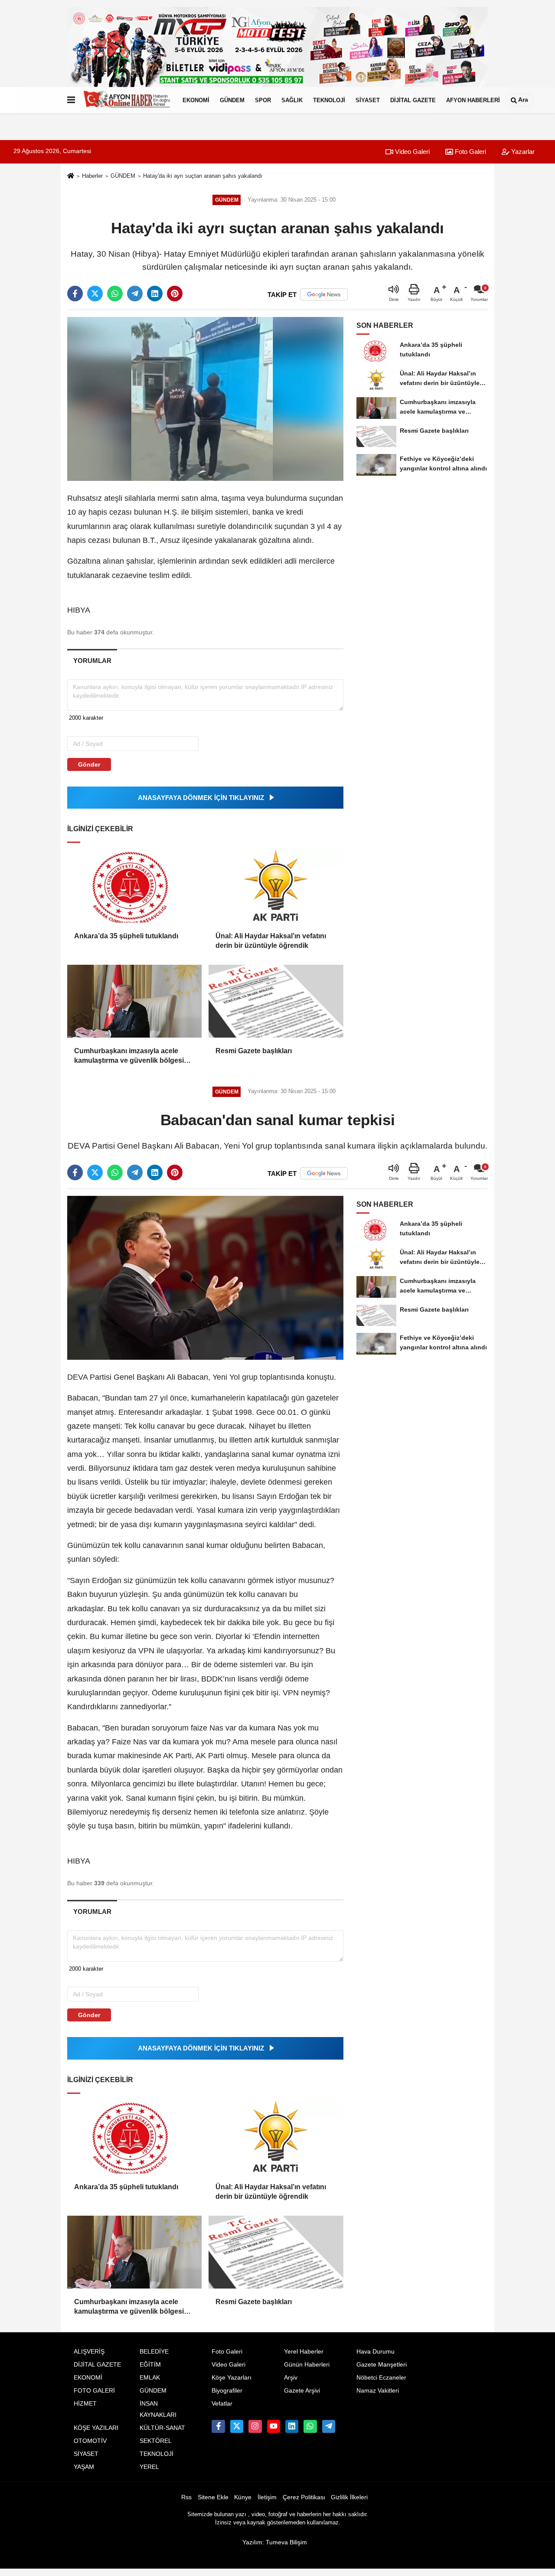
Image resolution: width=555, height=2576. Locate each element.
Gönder (89, 764)
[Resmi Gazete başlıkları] (276, 1001)
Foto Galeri (470, 152)
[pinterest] (175, 294)
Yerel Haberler (304, 2352)
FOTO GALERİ (94, 2391)
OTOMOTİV (90, 2441)
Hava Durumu (375, 2352)
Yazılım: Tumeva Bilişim (275, 2542)
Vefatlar (222, 2404)
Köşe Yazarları (232, 2378)
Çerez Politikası (304, 2497)
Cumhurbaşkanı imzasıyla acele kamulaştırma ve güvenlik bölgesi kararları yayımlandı (129, 1056)
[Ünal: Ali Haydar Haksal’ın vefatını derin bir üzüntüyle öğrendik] (276, 886)
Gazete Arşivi (302, 2391)
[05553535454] (310, 2426)
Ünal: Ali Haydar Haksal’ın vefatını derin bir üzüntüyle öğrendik (271, 941)
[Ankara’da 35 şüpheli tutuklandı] (134, 886)
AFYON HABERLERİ (473, 100)
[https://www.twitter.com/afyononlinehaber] (237, 2426)
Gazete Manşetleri (382, 2365)
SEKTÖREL (156, 2441)
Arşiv (291, 2378)
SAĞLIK (292, 100)
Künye (243, 2497)
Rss (186, 2497)
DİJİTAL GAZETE (413, 100)
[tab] (92, 661)
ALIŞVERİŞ (89, 2352)
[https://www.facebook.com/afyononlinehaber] (218, 2426)
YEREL (149, 2467)
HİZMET (85, 2404)
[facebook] (75, 294)
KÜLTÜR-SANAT (162, 2428)
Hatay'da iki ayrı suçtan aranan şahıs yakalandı (203, 176)
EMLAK (150, 2378)
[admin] (329, 2426)
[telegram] (135, 294)
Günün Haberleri (307, 2365)
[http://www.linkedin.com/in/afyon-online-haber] (292, 2426)
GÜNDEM (232, 100)
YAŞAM (84, 2467)
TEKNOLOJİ (329, 100)
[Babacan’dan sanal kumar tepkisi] (205, 1278)
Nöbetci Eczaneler (381, 2378)
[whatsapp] (115, 294)
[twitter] (95, 294)
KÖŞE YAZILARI (96, 2428)
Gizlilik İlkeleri (349, 2497)
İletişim (267, 2497)
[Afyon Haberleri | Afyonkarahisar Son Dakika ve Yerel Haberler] (127, 100)
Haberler (92, 176)
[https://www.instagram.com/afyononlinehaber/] (255, 2426)
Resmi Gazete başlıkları (254, 1051)
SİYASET (368, 100)
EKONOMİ (196, 100)
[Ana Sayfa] (71, 176)
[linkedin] (155, 294)
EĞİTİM (150, 2365)
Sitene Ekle (213, 2497)
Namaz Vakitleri (378, 2391)
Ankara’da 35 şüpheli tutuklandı (126, 936)
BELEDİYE (154, 2352)
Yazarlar (522, 152)
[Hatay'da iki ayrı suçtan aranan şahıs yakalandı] (205, 399)
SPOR (263, 100)
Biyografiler (227, 2391)
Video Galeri (411, 152)
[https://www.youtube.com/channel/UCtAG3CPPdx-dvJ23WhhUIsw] (274, 2426)
